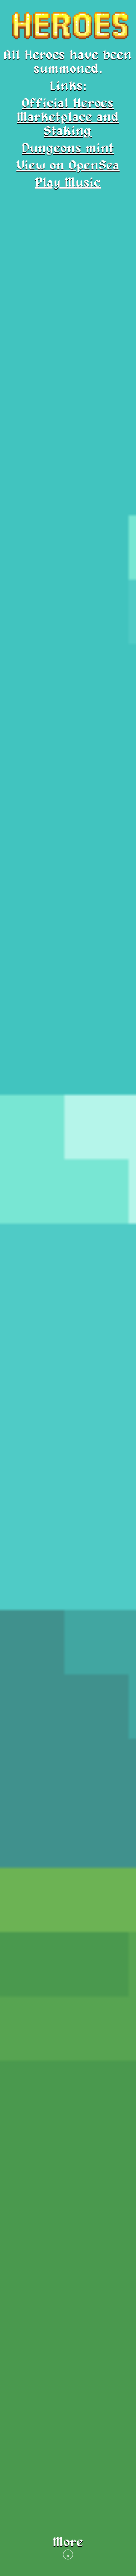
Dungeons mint (68, 149)
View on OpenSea (68, 166)
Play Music (68, 183)
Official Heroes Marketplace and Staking (68, 117)
